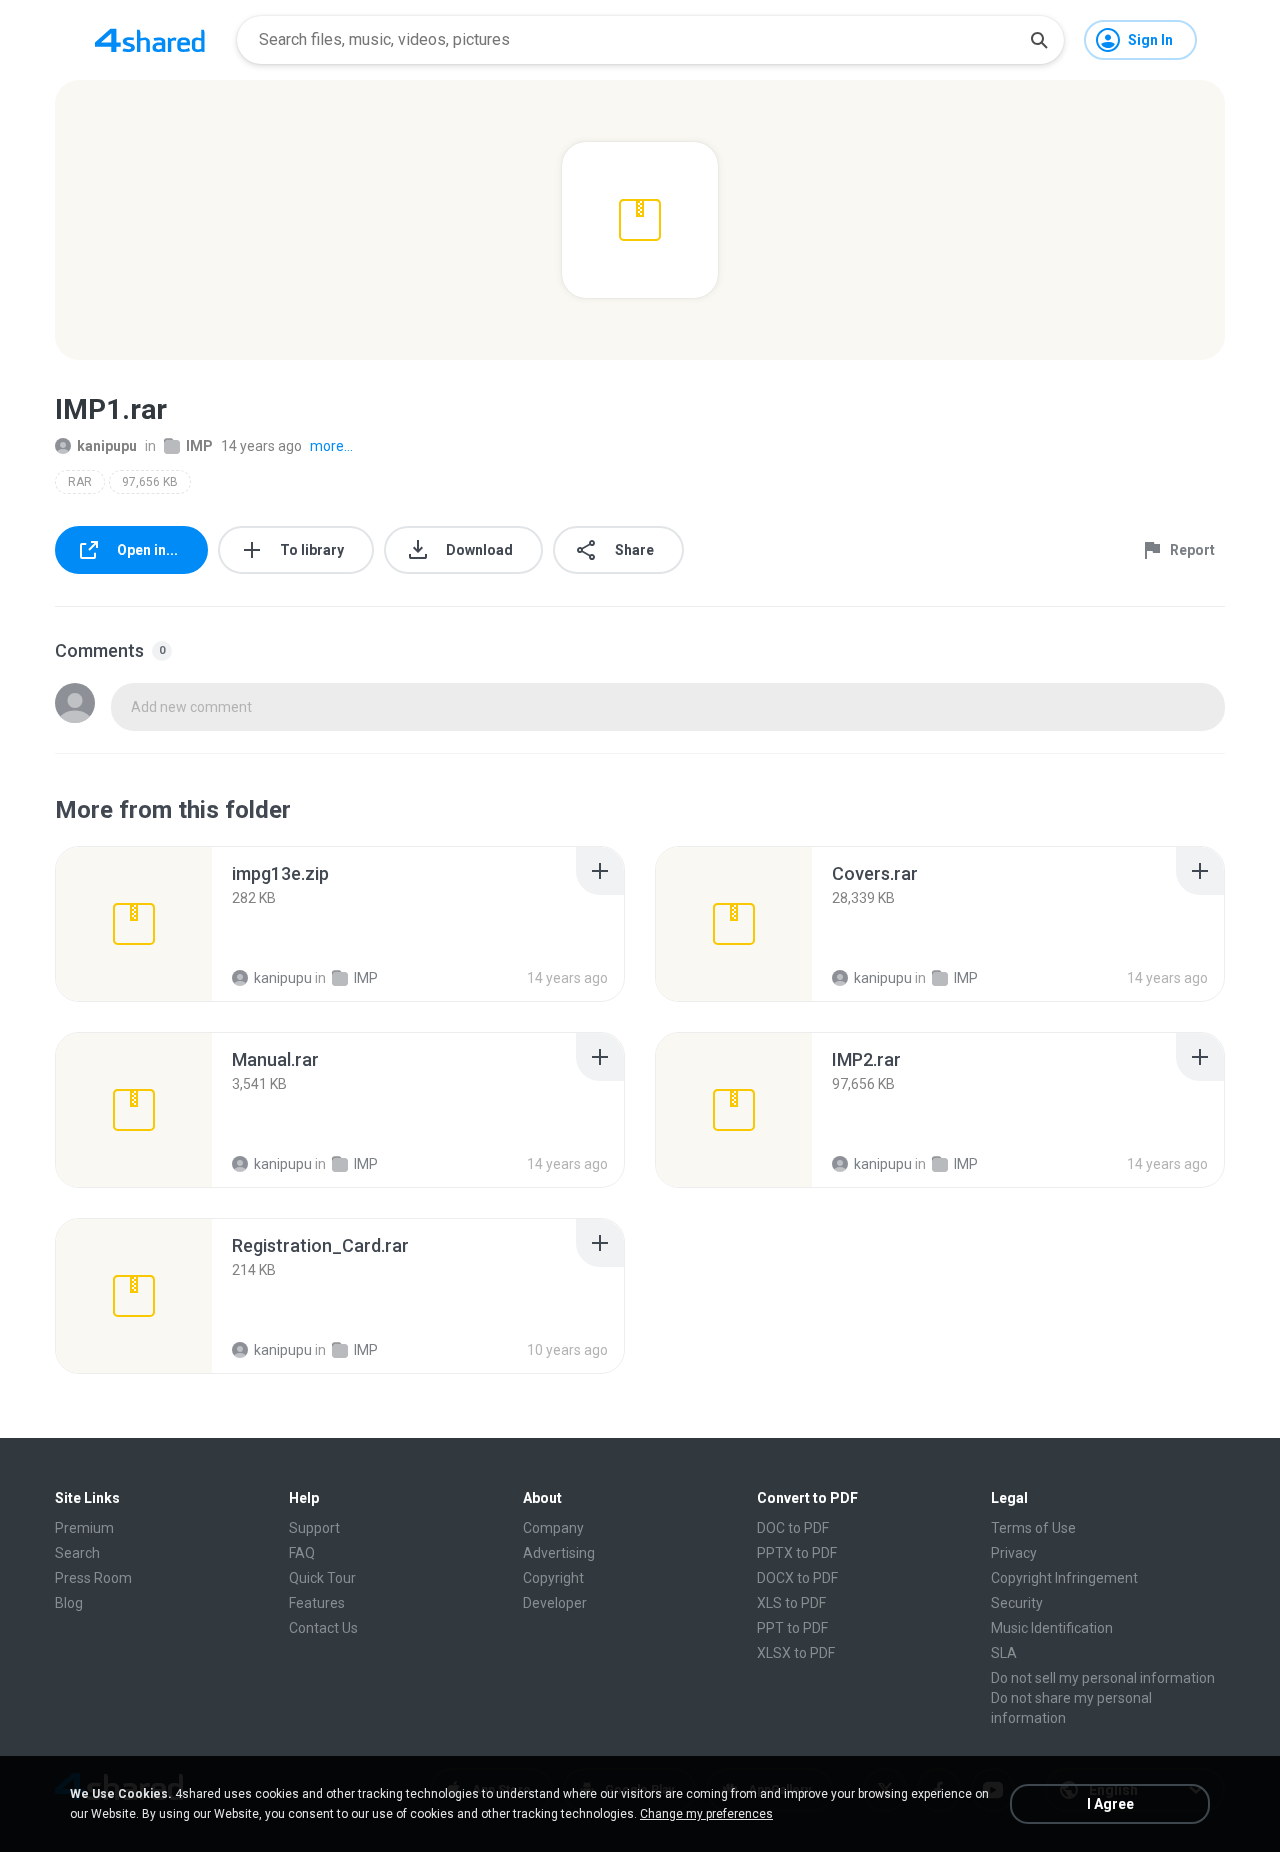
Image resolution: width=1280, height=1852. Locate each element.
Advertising (559, 1553)
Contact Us (323, 1628)
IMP (199, 446)
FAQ (302, 1553)
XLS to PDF (791, 1603)
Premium (84, 1528)
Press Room (93, 1578)
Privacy (1014, 1553)
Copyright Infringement (1064, 1578)
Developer (555, 1603)
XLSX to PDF (796, 1653)
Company (553, 1528)
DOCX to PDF (797, 1578)
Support (314, 1528)
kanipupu (107, 446)
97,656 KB (150, 482)
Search (77, 1553)
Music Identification (1052, 1628)
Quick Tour (322, 1578)
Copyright (553, 1578)
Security (1017, 1603)
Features (317, 1603)
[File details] (134, 924)
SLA (1004, 1653)
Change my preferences (706, 1814)
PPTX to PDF (797, 1553)
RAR (80, 482)
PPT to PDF (792, 1628)
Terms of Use (1033, 1528)
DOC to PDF (793, 1528)
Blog (69, 1603)
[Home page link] (150, 40)
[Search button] (1039, 40)
